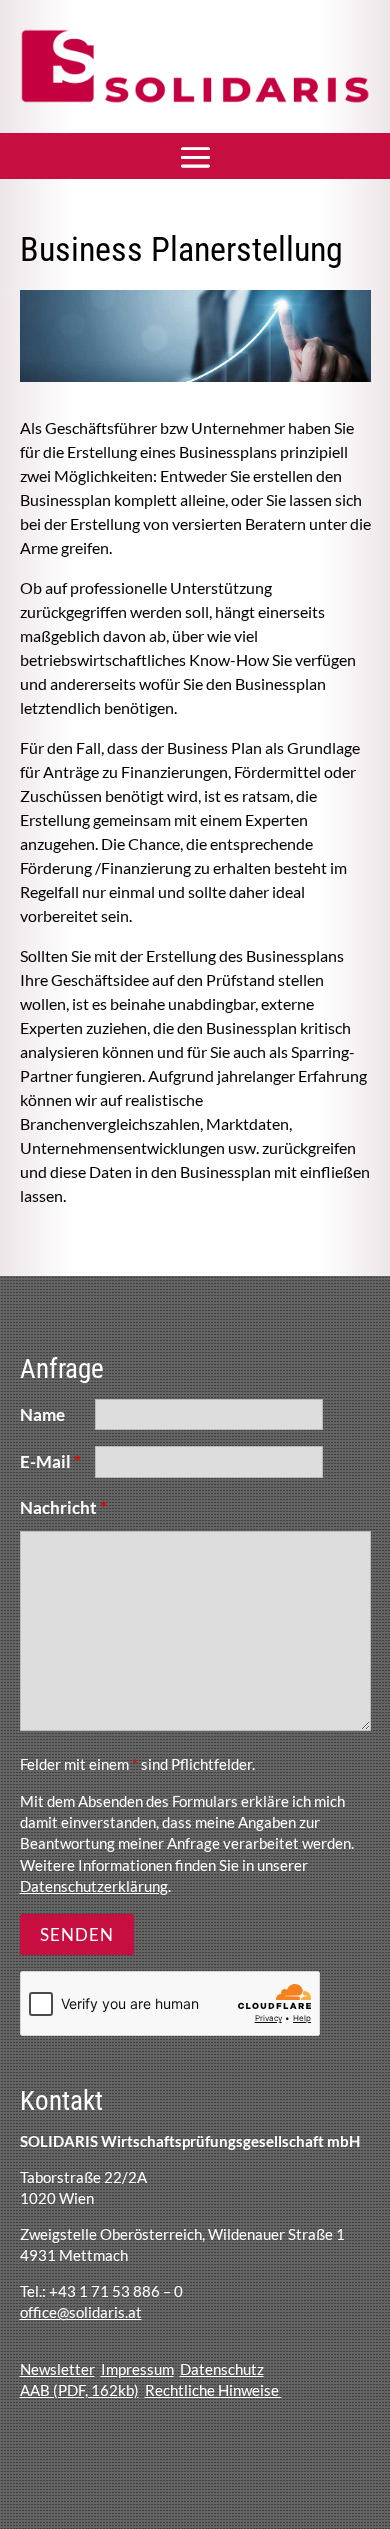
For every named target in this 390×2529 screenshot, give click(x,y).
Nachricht (63, 1507)
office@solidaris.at (81, 2312)
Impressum (137, 2369)
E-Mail (50, 1461)
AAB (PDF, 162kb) (79, 2390)
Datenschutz (222, 2369)
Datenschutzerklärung (94, 1886)
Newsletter (57, 2369)
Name (42, 1414)
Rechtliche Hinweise (213, 2390)
